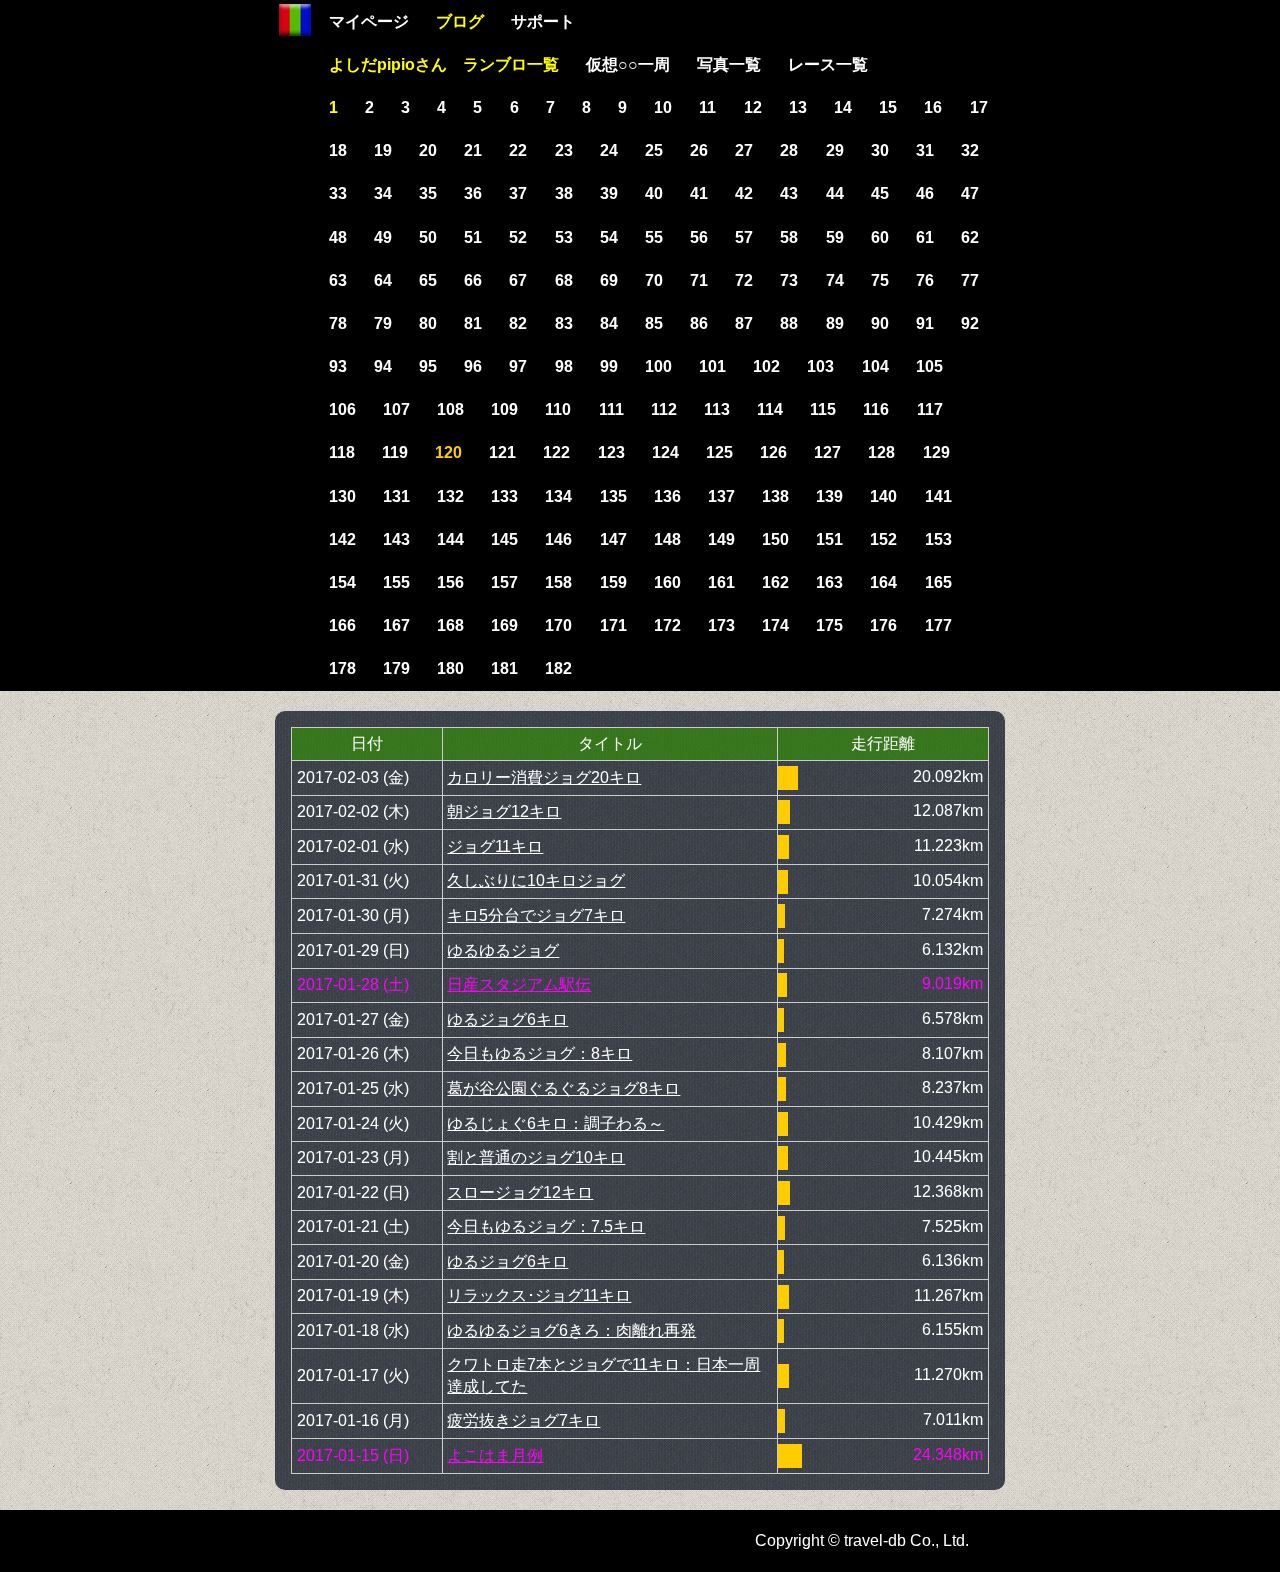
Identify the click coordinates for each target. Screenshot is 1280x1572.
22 (518, 150)
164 (883, 582)
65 (428, 280)
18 (338, 150)
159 (613, 582)
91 (925, 323)
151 (829, 539)
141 (938, 496)
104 (875, 366)
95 (428, 366)
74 (835, 280)
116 (876, 409)
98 (564, 366)
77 (970, 280)
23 (564, 150)
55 (654, 237)
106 (342, 409)
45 (880, 193)
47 (970, 193)
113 (717, 409)
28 (789, 150)
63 (338, 280)
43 (789, 193)
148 (667, 539)
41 (699, 193)
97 (518, 366)
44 (835, 193)
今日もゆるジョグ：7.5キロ (546, 1226)
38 (564, 193)
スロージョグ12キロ (520, 1192)
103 (820, 366)
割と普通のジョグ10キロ (536, 1157)
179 (396, 668)
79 (383, 323)
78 (338, 323)
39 (609, 193)
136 (667, 496)
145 (504, 539)
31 (925, 150)
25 (654, 150)
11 (707, 107)
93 (338, 366)
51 (473, 237)
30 (880, 150)
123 (611, 452)
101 (712, 366)
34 (383, 193)
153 (938, 539)
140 (883, 496)
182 (558, 668)
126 (773, 452)
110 (558, 409)
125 (719, 452)
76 (925, 280)
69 (609, 280)
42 (744, 193)
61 (925, 237)
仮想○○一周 (628, 64)
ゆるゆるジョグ (503, 950)
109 (504, 409)
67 (518, 280)
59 (835, 237)
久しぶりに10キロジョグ (536, 880)
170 (558, 625)
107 (396, 409)
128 (881, 452)
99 (609, 366)
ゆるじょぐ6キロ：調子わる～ (555, 1123)
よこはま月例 (495, 1455)
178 (342, 668)
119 (395, 452)
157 (504, 582)
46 (925, 193)
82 (518, 323)
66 (473, 280)
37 (518, 193)
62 (970, 237)
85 (654, 323)
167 (396, 625)
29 (835, 150)
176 (883, 625)
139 (829, 496)
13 (798, 107)
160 (667, 582)
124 (665, 452)
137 (721, 496)
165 (938, 582)
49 (383, 237)
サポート (543, 21)
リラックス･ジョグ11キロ (539, 1295)
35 (428, 193)
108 (450, 409)
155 (396, 582)
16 (933, 107)
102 (766, 366)
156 (450, 582)
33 (338, 193)
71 (699, 280)
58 (789, 237)
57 (744, 237)
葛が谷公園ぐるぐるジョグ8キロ (563, 1088)
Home (295, 20)
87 (744, 323)
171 (613, 625)
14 (843, 107)
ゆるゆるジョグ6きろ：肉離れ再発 (571, 1330)
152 (883, 539)
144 (450, 539)
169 (504, 625)
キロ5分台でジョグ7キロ (536, 915)
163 (829, 582)
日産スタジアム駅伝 (519, 984)
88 (789, 323)
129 (936, 452)
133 (504, 496)
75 (880, 280)
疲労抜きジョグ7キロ (523, 1420)
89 (835, 323)
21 (473, 150)
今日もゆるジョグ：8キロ (539, 1053)
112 (664, 409)
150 (775, 539)
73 (789, 280)
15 (888, 107)
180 (450, 668)
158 (558, 582)
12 (753, 107)
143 (396, 539)
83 (564, 323)
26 (699, 150)
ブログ (460, 21)
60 (880, 237)
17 (979, 107)
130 (342, 496)
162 (775, 582)
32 (970, 150)
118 (342, 452)
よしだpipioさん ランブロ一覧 (444, 64)
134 (558, 496)
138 (775, 496)
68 (564, 280)
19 (383, 150)
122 (556, 452)
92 (970, 323)
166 (342, 625)
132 (450, 496)
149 (721, 539)
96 (473, 366)
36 (473, 193)
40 (654, 193)
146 (558, 539)
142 (342, 539)
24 (609, 150)
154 (342, 582)
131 (396, 496)
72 (744, 280)
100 (658, 366)
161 (721, 582)
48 (338, 237)
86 (699, 323)
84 (609, 323)
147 (613, 539)
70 (654, 280)
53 (564, 237)
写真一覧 (729, 64)
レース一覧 (828, 64)
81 (473, 323)
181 (504, 668)
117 (930, 409)
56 (699, 237)
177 (938, 625)
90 (880, 323)
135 (613, 496)
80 (428, 323)
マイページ (369, 21)
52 (518, 237)
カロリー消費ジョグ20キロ (544, 777)
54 (609, 237)
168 (450, 625)
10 (663, 107)
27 (744, 150)
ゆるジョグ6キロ (507, 1019)
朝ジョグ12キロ (504, 811)
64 (383, 280)
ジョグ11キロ (495, 846)
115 (823, 409)
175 (829, 625)
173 (721, 625)
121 (502, 452)
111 (611, 409)
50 (428, 237)
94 (383, 366)
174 (775, 625)
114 (770, 409)
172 (667, 625)
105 (929, 366)
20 (428, 150)
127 (827, 452)
